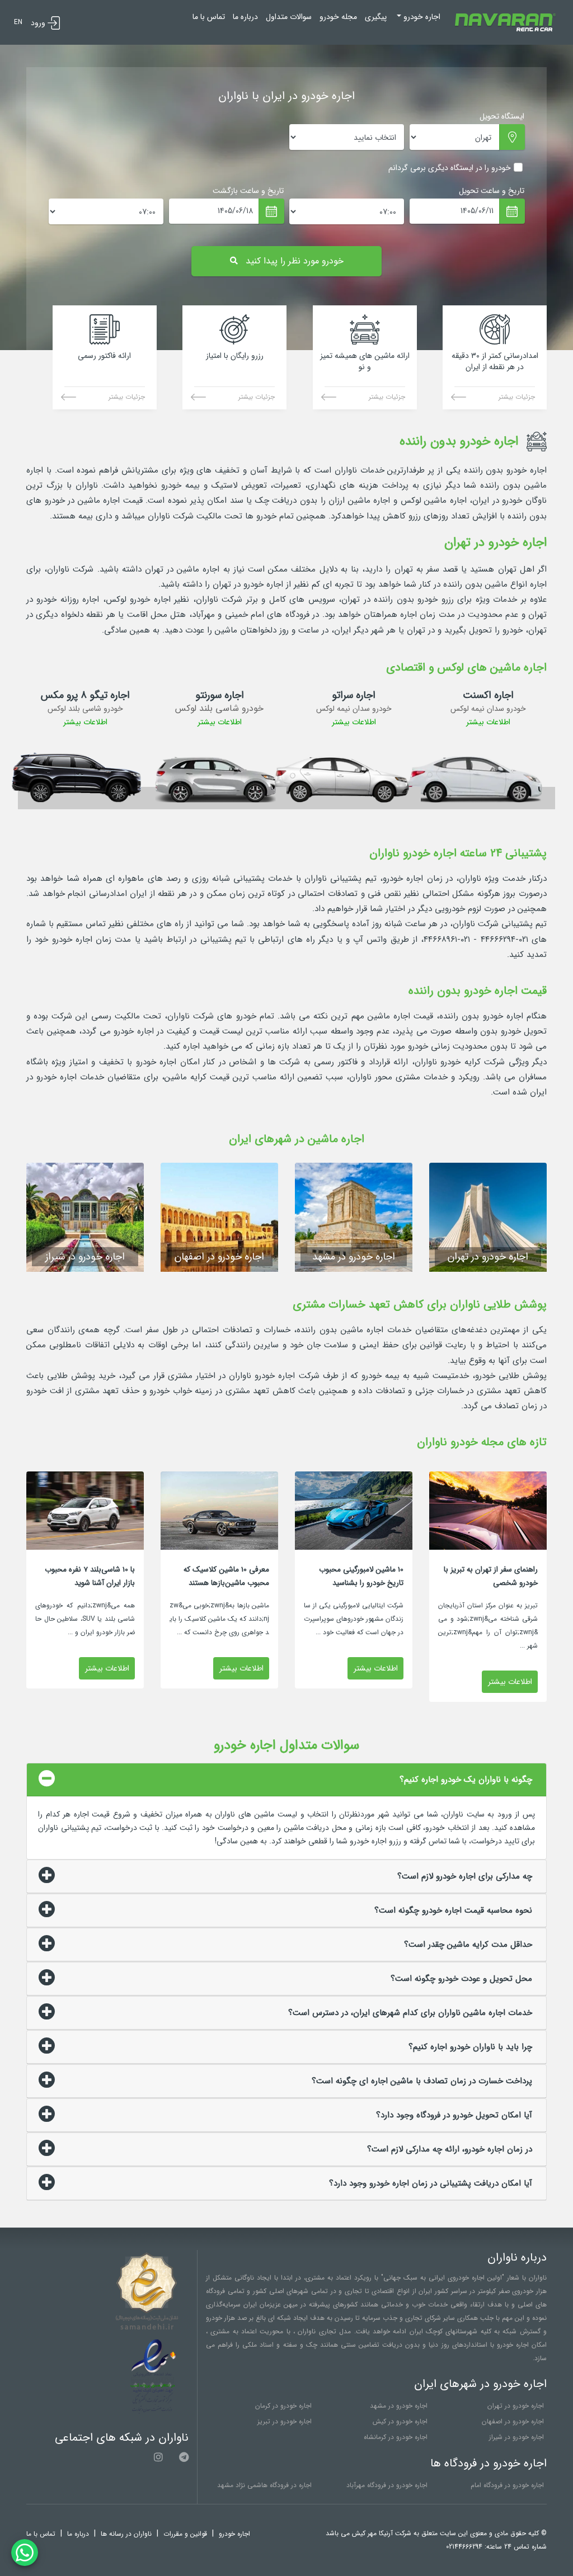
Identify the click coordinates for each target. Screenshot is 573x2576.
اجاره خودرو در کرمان (283, 2406)
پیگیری (376, 17)
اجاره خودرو (234, 2534)
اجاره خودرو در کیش (400, 2421)
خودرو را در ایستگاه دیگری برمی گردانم (450, 168)
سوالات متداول (289, 17)
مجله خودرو (338, 17)
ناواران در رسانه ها (126, 2534)
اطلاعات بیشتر (488, 722)
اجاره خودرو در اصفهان (513, 2421)
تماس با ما (209, 17)
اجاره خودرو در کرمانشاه (396, 2437)
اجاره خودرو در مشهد (399, 2406)
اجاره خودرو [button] (421, 17)
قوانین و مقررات (185, 2534)
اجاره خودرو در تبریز (285, 2421)
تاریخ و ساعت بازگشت (248, 191)
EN (18, 22)
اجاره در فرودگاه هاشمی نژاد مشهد (264, 2485)
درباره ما (245, 17)
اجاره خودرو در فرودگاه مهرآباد (387, 2485)
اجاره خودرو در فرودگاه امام (507, 2485)
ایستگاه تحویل (502, 116)
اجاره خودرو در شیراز (516, 2437)
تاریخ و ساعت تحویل (492, 191)
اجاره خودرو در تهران (516, 2406)
